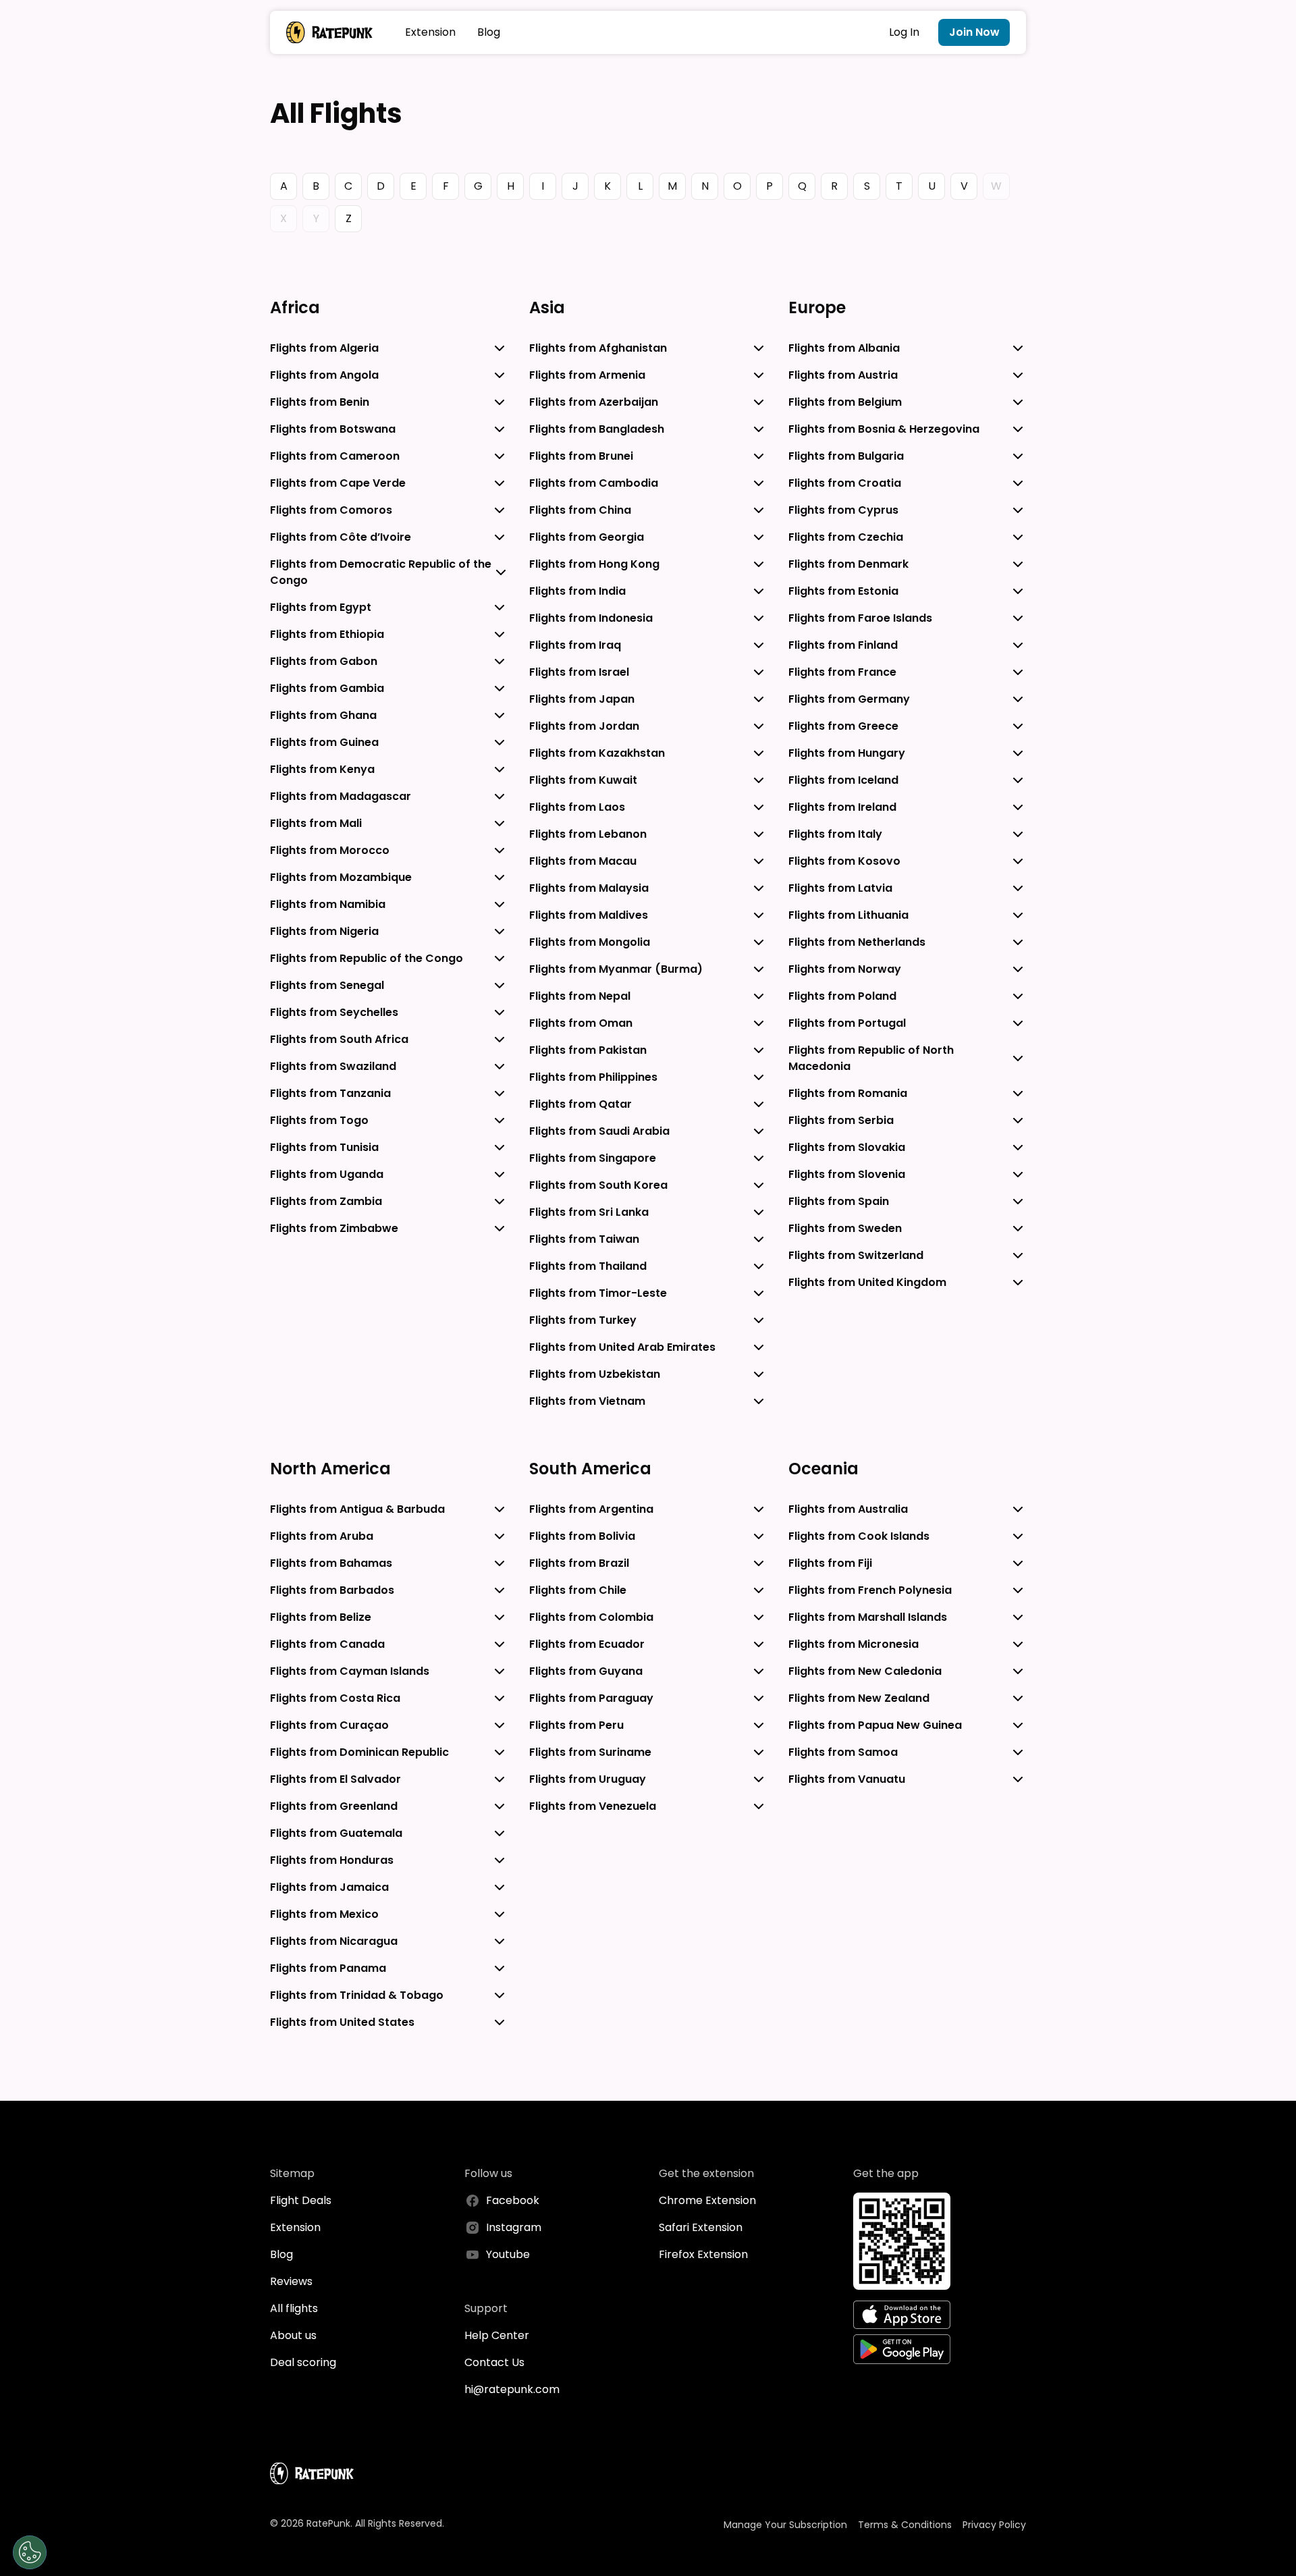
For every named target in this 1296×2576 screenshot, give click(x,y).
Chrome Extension (707, 2200)
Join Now (974, 32)
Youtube (508, 2254)
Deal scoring (303, 2362)
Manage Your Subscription (785, 2525)
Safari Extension (701, 2227)
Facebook (513, 2200)
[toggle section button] (500, 348)
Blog (489, 32)
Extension (430, 32)
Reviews (291, 2281)
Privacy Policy (994, 2525)
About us (293, 2335)
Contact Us (494, 2362)
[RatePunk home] (329, 32)
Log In (904, 32)
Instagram (514, 2227)
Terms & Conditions (905, 2525)
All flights (294, 2308)
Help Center (497, 2335)
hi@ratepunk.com (512, 2389)
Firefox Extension (703, 2254)
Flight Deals (301, 2200)
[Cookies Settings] (30, 2552)
